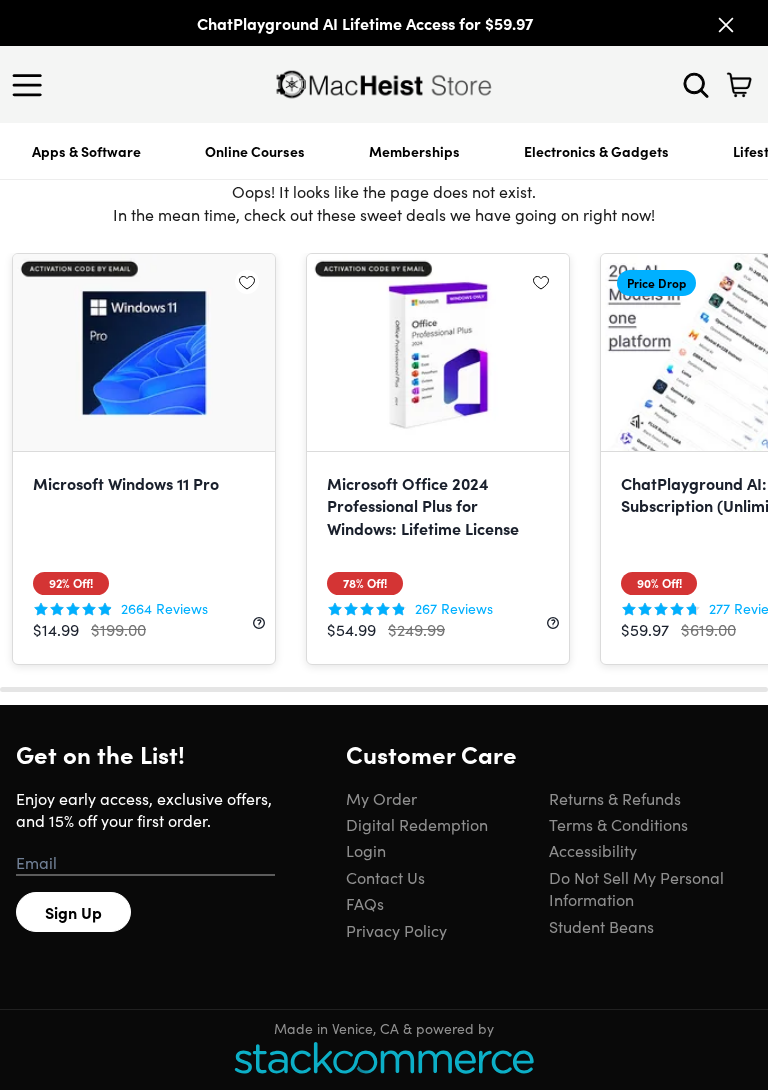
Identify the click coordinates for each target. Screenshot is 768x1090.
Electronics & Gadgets (596, 151)
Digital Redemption (417, 824)
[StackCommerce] (384, 1057)
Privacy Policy (396, 930)
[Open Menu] (32, 85)
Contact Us (385, 877)
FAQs (365, 903)
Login (366, 850)
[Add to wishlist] (247, 282)
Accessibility (593, 850)
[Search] (696, 85)
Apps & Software (86, 151)
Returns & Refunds (615, 798)
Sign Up (73, 912)
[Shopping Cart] (739, 85)
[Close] (726, 25)
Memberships (414, 151)
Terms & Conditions (618, 824)
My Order (381, 798)
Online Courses (255, 151)
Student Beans (601, 926)
